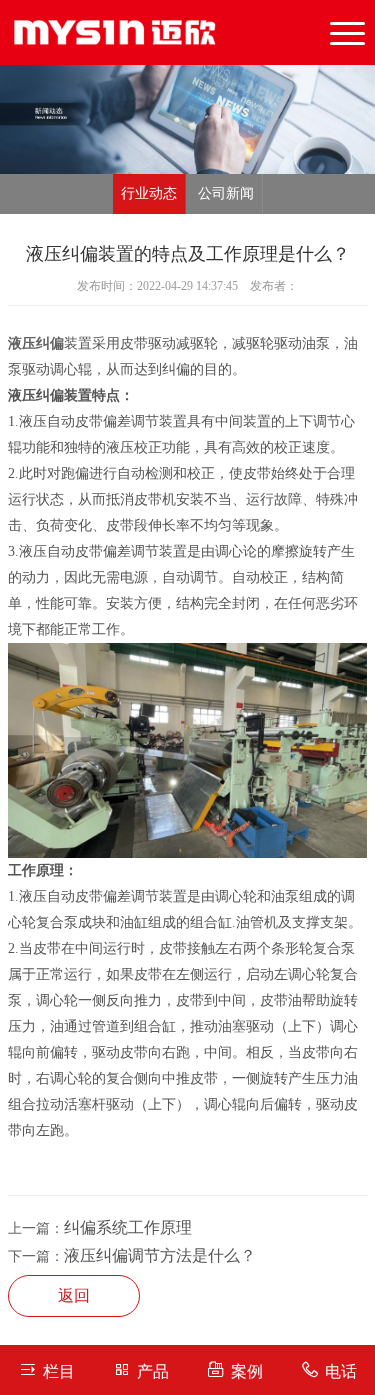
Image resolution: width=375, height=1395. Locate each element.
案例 (247, 1371)
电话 (341, 1371)
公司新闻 (226, 193)
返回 (74, 1295)
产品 (153, 1371)
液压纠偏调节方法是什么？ (160, 1255)
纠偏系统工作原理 (128, 1227)
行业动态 (149, 193)
